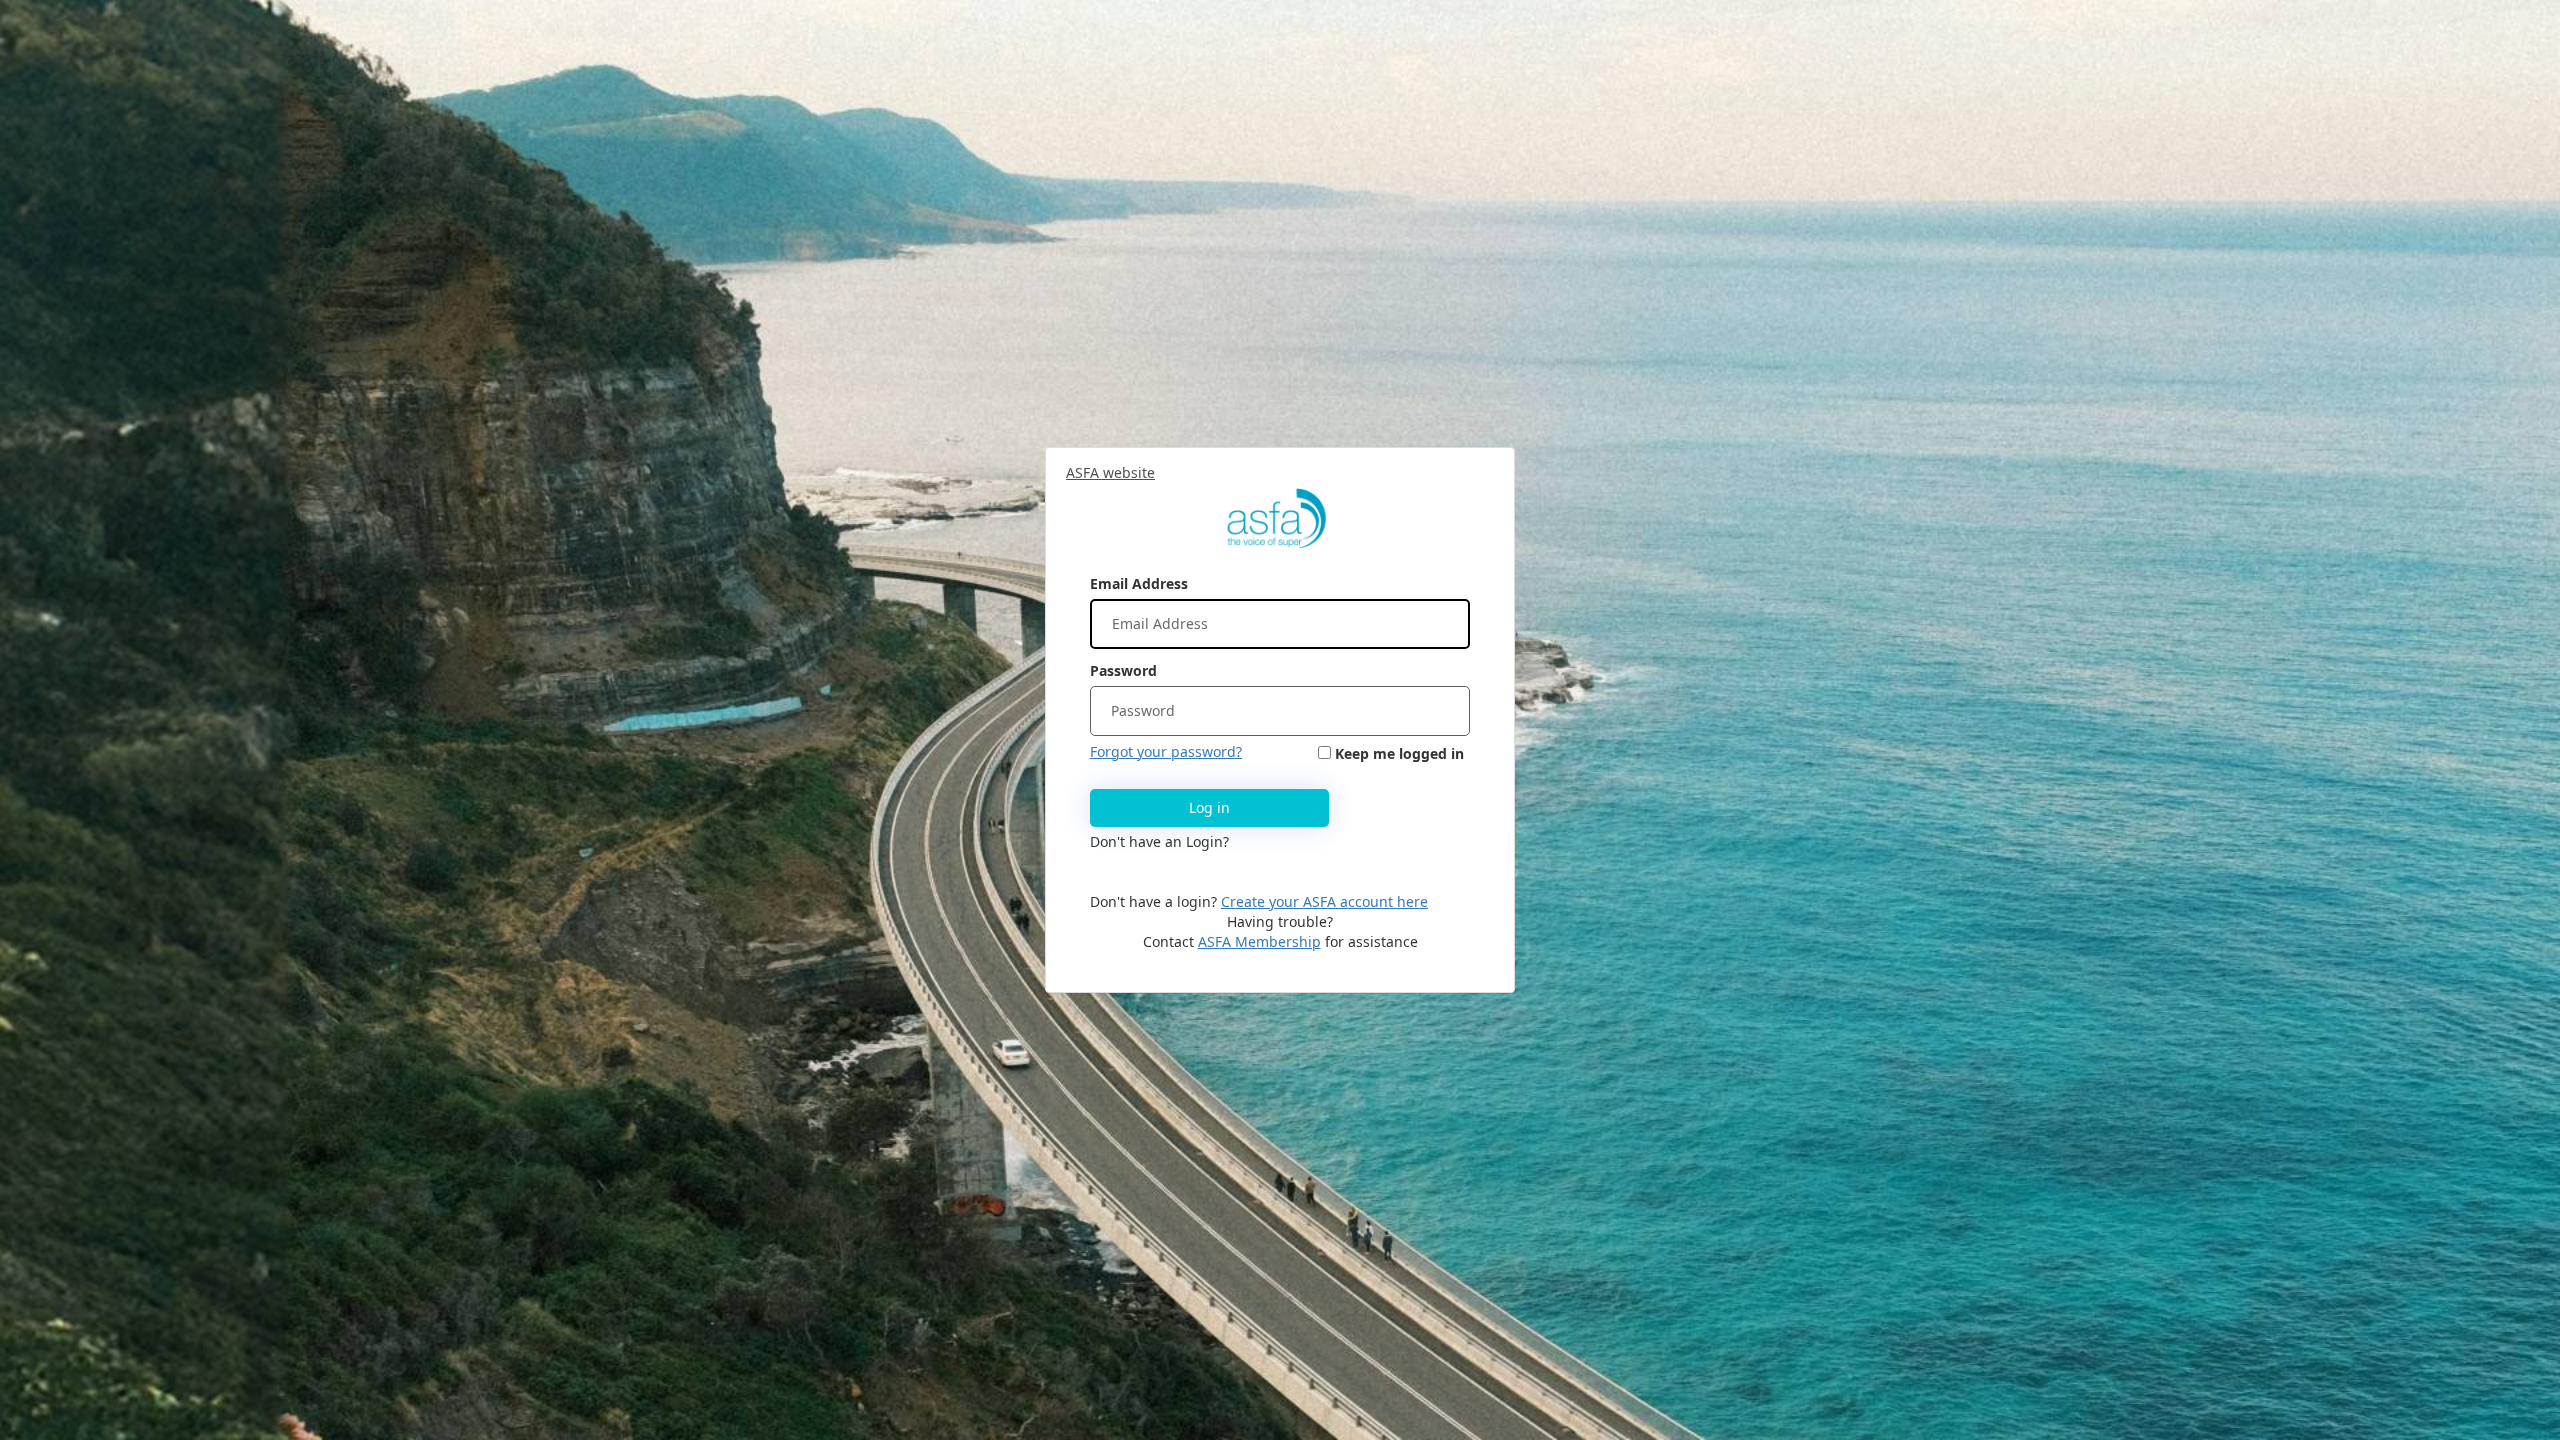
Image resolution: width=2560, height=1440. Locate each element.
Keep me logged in (1399, 753)
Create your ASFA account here (1324, 901)
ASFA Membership (1259, 941)
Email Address (1139, 583)
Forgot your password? (1166, 751)
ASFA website (1110, 472)
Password (1123, 670)
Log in (1209, 807)
